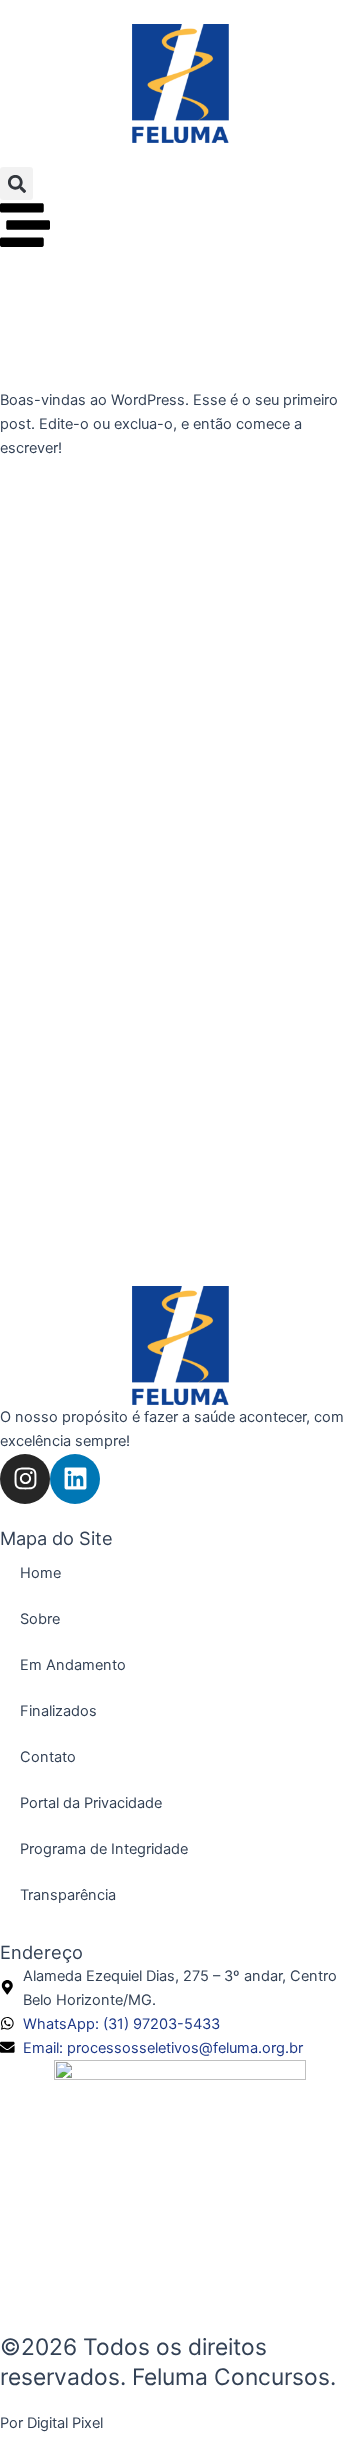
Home (40, 1573)
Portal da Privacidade (91, 1803)
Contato (48, 1757)
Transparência (68, 1895)
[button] (16, 183)
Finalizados (58, 1711)
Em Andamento (73, 1665)
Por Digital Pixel (51, 2423)
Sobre (40, 1619)
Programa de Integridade (104, 1849)
